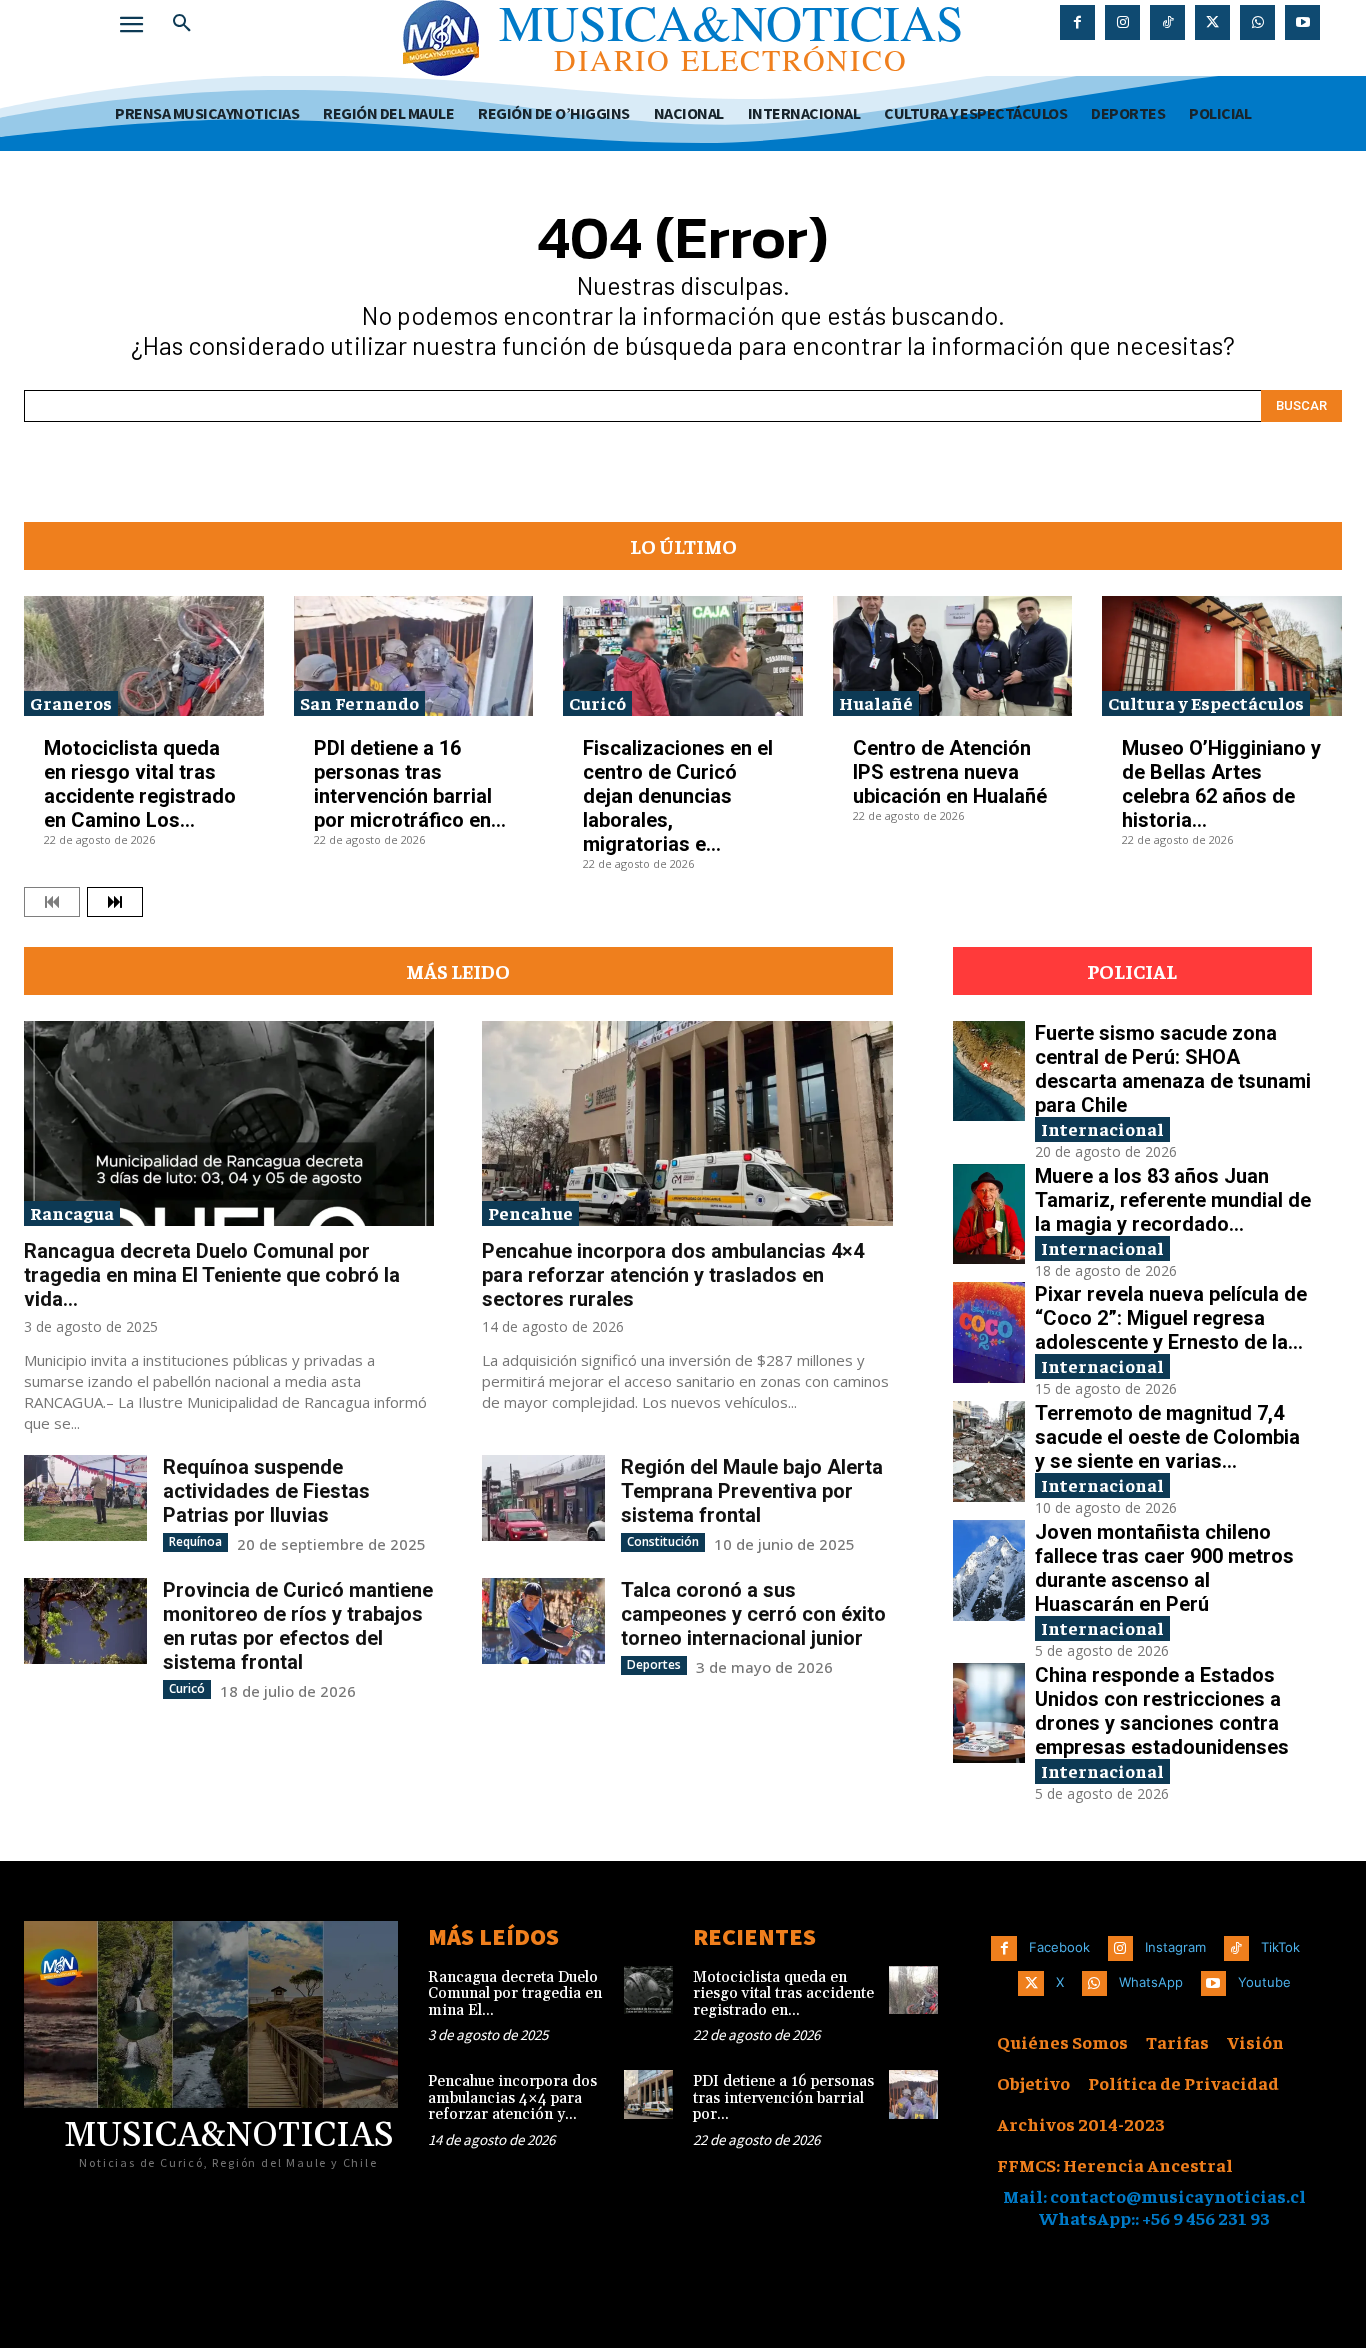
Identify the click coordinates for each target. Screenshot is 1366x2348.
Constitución (663, 1541)
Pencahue (530, 1212)
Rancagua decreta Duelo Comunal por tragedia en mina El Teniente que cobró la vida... (212, 1275)
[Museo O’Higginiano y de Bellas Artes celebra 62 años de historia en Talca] (1222, 656)
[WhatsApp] (1257, 22)
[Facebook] (1077, 22)
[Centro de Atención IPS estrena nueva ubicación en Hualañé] (953, 656)
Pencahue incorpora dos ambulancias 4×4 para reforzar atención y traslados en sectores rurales (673, 1275)
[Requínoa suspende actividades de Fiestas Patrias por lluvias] (85, 1498)
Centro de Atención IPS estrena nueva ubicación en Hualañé (950, 772)
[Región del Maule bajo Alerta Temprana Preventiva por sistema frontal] (543, 1498)
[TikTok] (1167, 22)
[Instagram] (1122, 22)
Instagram (1175, 1947)
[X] (1212, 22)
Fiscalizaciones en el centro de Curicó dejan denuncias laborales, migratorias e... (678, 796)
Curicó (597, 702)
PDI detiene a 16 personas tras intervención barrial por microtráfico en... (410, 784)
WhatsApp (1151, 1982)
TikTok (1280, 1947)
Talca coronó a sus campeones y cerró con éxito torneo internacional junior (753, 1614)
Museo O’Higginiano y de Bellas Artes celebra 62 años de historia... (1221, 784)
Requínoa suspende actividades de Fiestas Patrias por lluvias (266, 1491)
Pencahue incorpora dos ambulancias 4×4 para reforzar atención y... (512, 2098)
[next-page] (115, 902)
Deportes (654, 1664)
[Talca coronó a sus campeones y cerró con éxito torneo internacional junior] (543, 1621)
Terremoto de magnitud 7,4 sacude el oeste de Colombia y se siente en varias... (1167, 1437)
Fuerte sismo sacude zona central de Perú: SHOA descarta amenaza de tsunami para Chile (1173, 1069)
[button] (182, 24)
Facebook (1059, 1947)
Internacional (1102, 1128)
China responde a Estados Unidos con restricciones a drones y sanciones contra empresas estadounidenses (1162, 1711)
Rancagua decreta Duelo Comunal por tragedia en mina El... (515, 1994)
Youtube (1264, 1982)
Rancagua (72, 1212)
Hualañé (876, 702)
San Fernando (359, 702)
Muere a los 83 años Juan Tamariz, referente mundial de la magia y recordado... (1173, 1200)
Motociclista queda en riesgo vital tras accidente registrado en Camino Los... (140, 784)
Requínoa (195, 1541)
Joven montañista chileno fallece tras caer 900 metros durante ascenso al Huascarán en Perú (1164, 1568)
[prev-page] (52, 902)
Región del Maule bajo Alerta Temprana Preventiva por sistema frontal (752, 1491)
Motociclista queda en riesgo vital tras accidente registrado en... (783, 1994)
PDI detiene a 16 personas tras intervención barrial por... (783, 2098)
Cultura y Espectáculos (1206, 702)
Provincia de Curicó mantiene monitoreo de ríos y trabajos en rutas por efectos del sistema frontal (298, 1626)
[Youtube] (1302, 22)
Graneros (71, 702)
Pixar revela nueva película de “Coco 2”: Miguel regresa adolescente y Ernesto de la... (1171, 1318)
